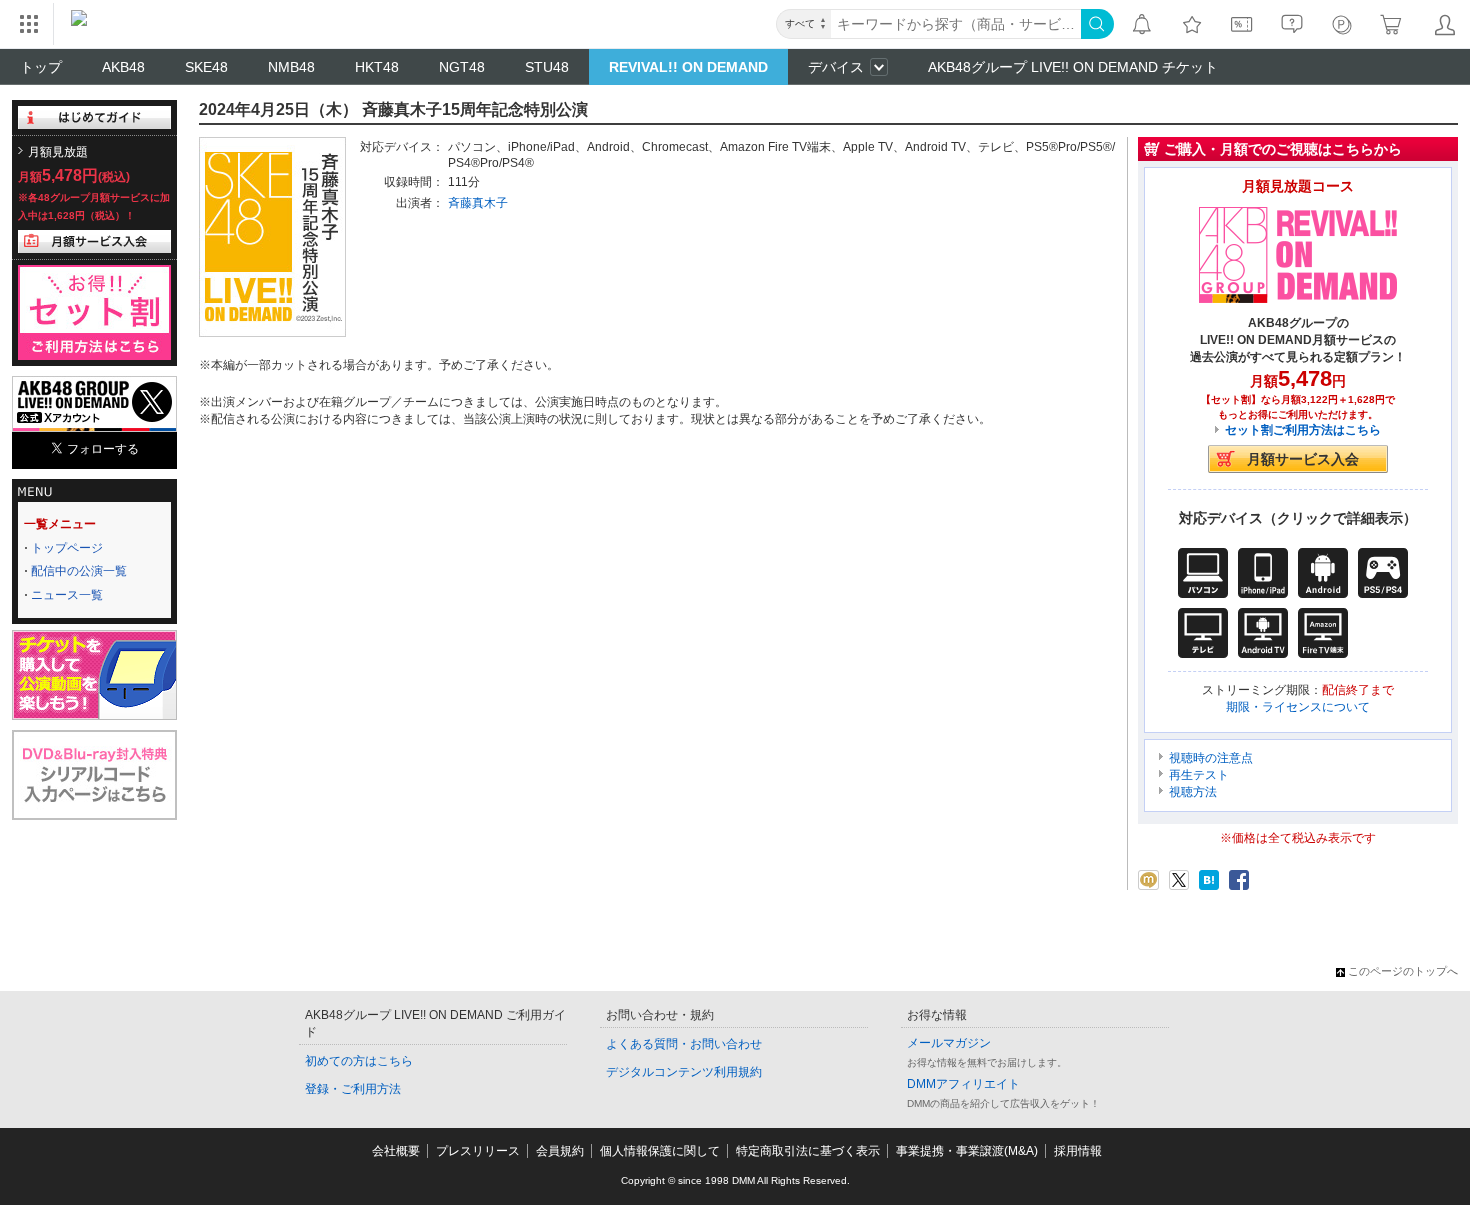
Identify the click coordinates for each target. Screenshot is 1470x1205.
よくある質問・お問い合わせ (684, 1044)
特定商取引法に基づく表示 (808, 1151)
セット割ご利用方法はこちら (1303, 430)
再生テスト (1199, 775)
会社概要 (396, 1151)
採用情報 (1078, 1151)
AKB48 (123, 67)
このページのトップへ (1403, 971)
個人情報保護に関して (660, 1151)
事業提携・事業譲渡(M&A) (967, 1151)
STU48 (547, 67)
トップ (41, 67)
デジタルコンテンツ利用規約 (684, 1072)
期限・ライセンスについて (1298, 707)
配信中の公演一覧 (79, 571)
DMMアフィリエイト (963, 1084)
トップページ (67, 548)
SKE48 (206, 67)
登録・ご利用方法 (353, 1089)
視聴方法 (1193, 792)
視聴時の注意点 (1211, 758)
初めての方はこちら (359, 1061)
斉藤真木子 (478, 203)
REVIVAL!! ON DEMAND (688, 67)
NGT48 (462, 67)
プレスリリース (478, 1151)
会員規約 (560, 1151)
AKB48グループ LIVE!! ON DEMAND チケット (1073, 67)
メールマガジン (949, 1043)
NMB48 (291, 67)
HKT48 (377, 67)
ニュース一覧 (67, 595)
